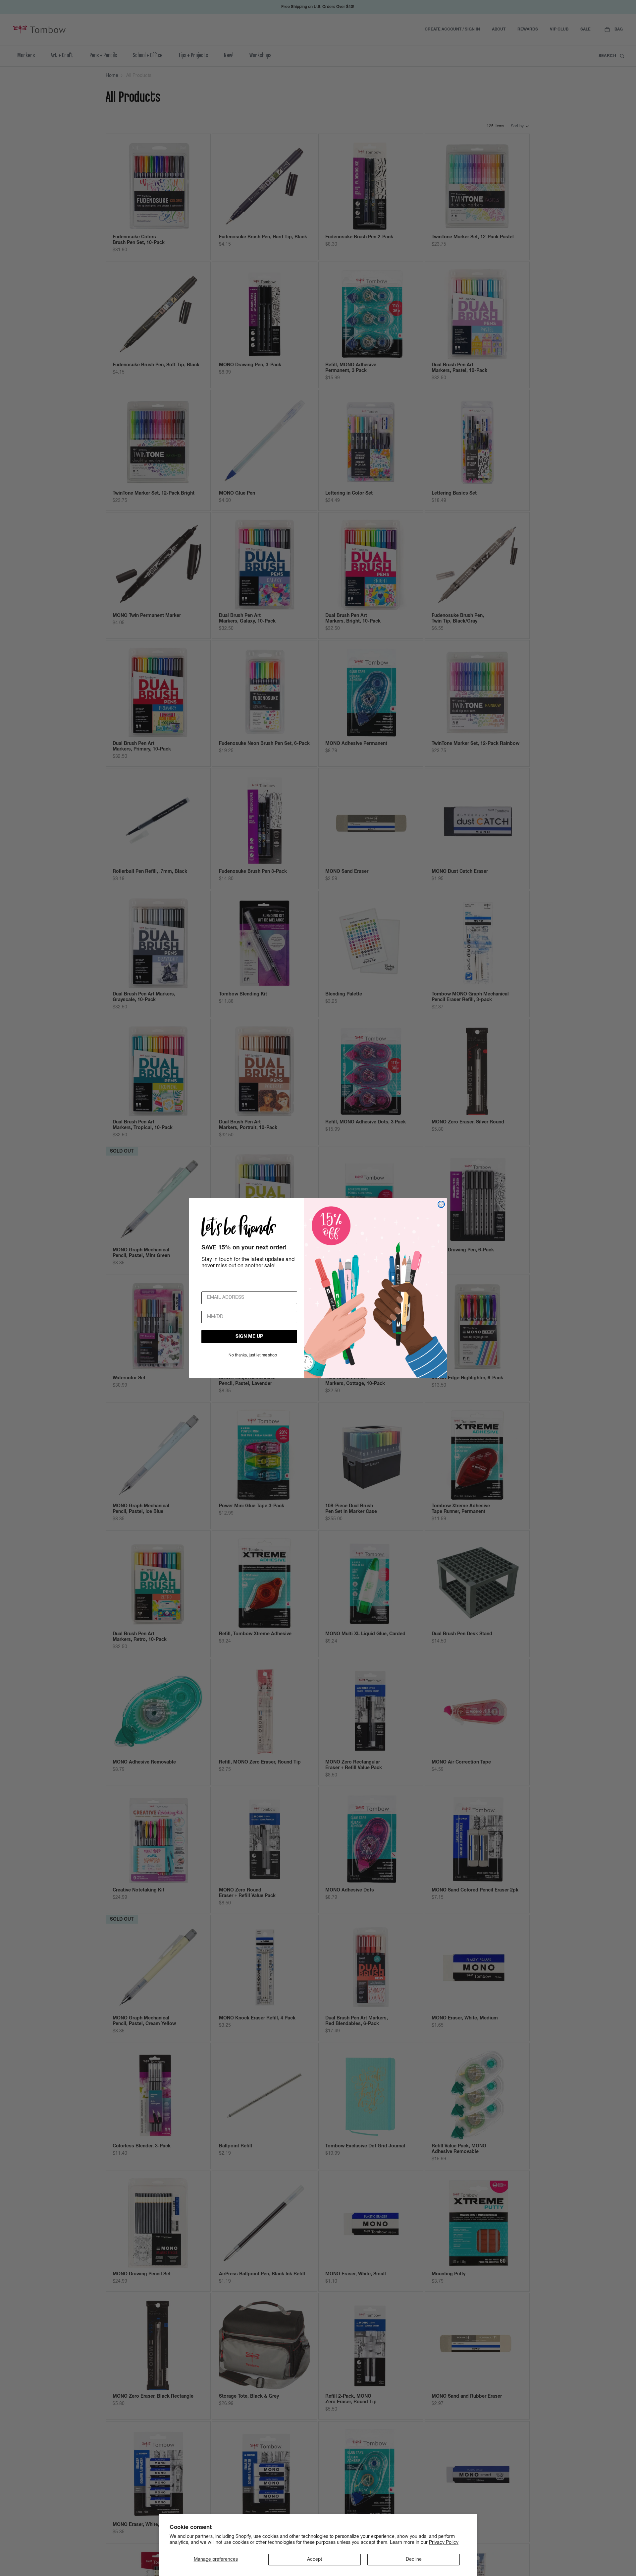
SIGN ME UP (249, 1337)
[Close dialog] (441, 1204)
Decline (414, 2559)
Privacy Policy (444, 2543)
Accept (315, 2559)
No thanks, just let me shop (253, 1355)
